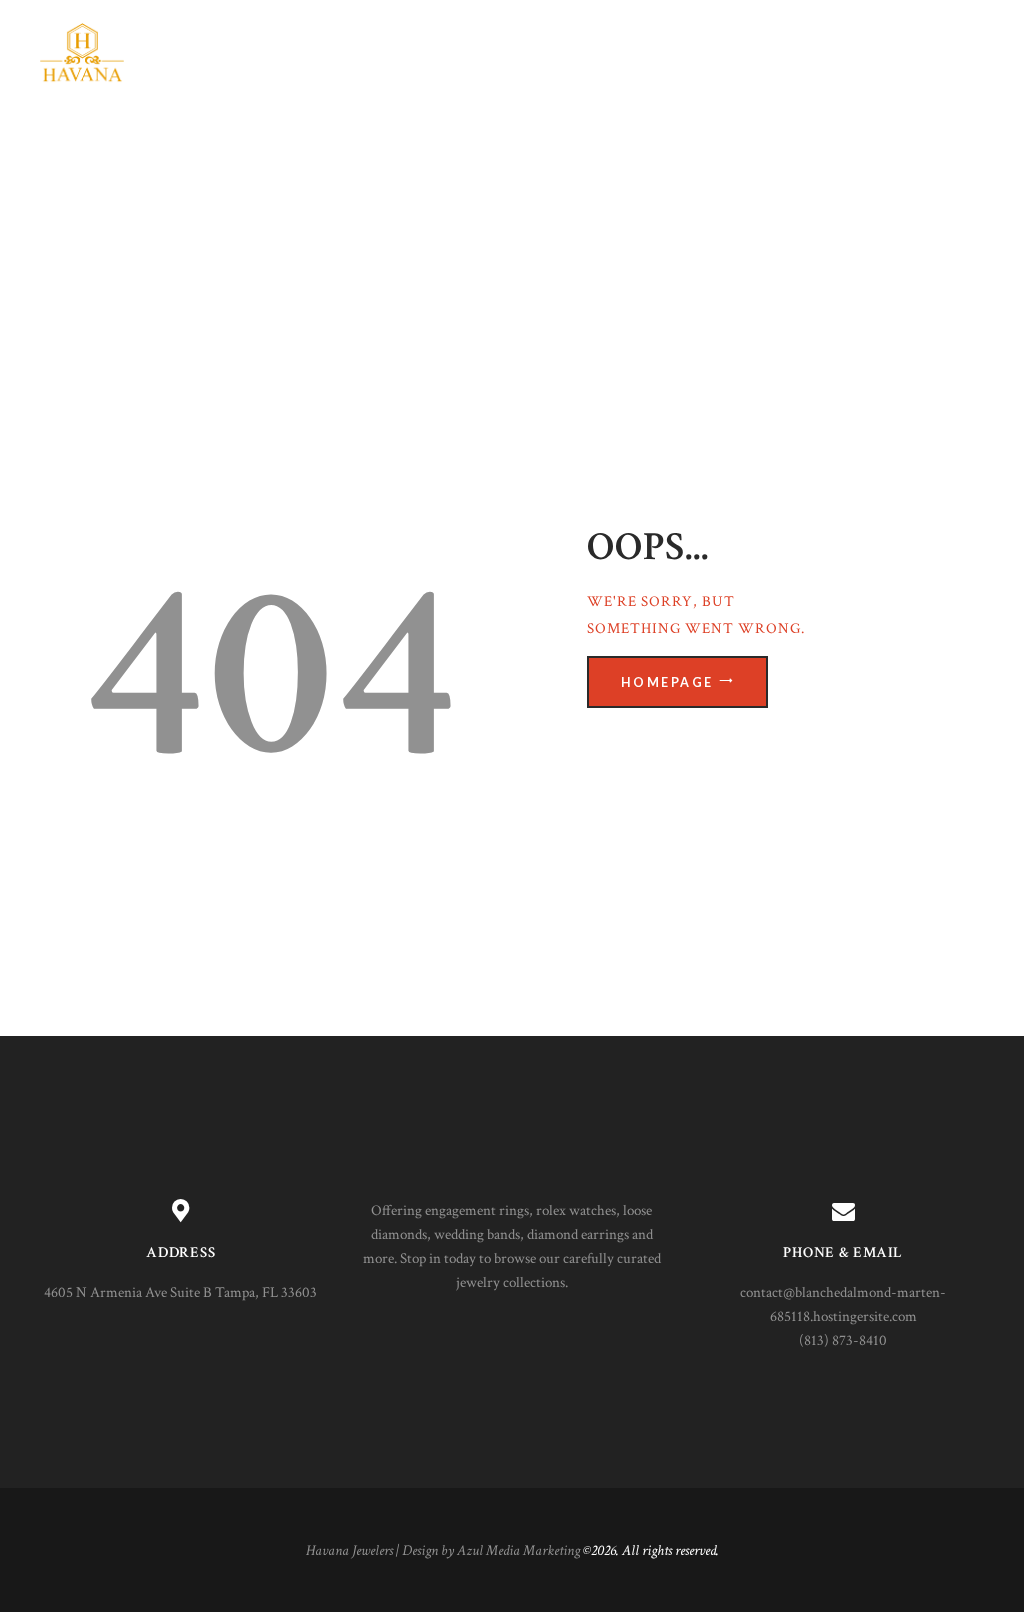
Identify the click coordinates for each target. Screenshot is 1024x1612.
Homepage (667, 682)
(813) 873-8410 (843, 1340)
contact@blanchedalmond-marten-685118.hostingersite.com (843, 1304)
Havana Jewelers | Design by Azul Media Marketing (443, 1550)
